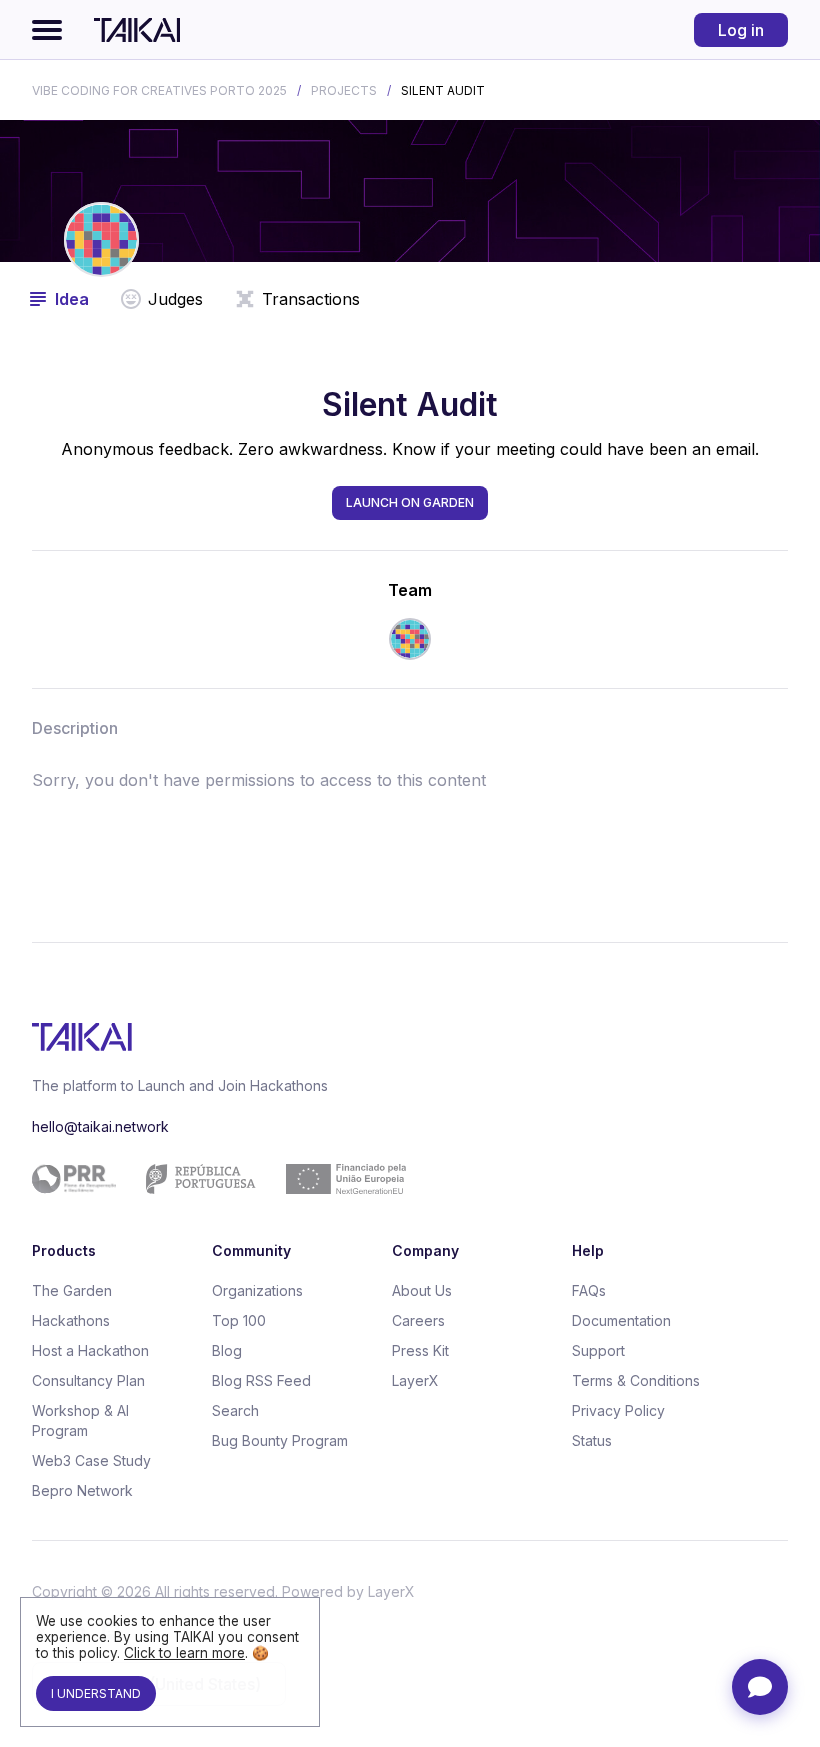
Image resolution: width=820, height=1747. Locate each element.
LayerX (415, 1380)
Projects (344, 90)
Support (598, 1350)
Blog (227, 1350)
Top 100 (239, 1320)
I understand (96, 1693)
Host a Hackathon (90, 1350)
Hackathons (71, 1320)
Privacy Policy (618, 1410)
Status (592, 1440)
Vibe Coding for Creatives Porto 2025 (159, 90)
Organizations (257, 1290)
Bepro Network (82, 1490)
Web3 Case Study (91, 1460)
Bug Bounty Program (280, 1440)
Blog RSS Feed (261, 1380)
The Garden (72, 1290)
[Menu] (47, 30)
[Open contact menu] (760, 1687)
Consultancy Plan (88, 1380)
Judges (175, 299)
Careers (418, 1320)
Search (235, 1410)
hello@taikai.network (100, 1126)
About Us (422, 1290)
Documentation (621, 1320)
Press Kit (420, 1350)
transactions (311, 299)
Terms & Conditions (636, 1380)
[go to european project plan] (402, 1179)
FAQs (589, 1290)
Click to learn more (184, 1653)
